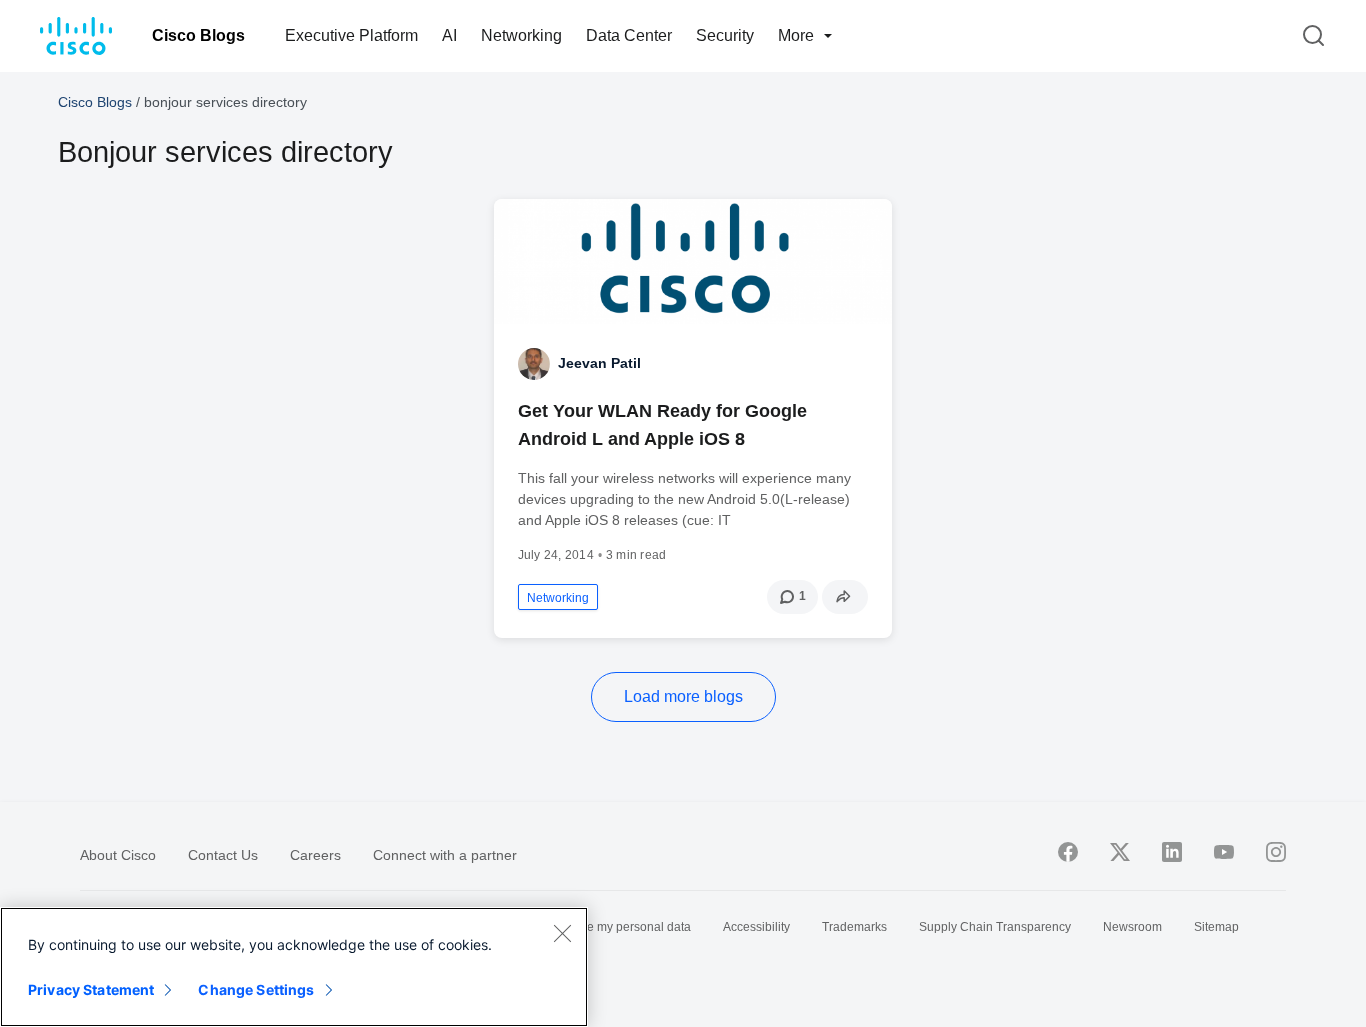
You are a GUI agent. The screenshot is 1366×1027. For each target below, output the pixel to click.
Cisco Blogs (198, 35)
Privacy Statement (91, 989)
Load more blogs (683, 696)
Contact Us (223, 855)
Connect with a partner (445, 855)
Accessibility (756, 927)
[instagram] (1276, 852)
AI (449, 35)
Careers (315, 855)
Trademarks (854, 927)
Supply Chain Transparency (995, 927)
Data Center (629, 35)
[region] (294, 967)
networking (558, 598)
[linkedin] (1172, 852)
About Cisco (118, 855)
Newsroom (1132, 927)
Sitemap (1216, 927)
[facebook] (1068, 852)
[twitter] (1120, 852)
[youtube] (1224, 852)
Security (725, 35)
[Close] (562, 933)
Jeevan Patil (599, 363)
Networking (521, 35)
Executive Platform (351, 35)
